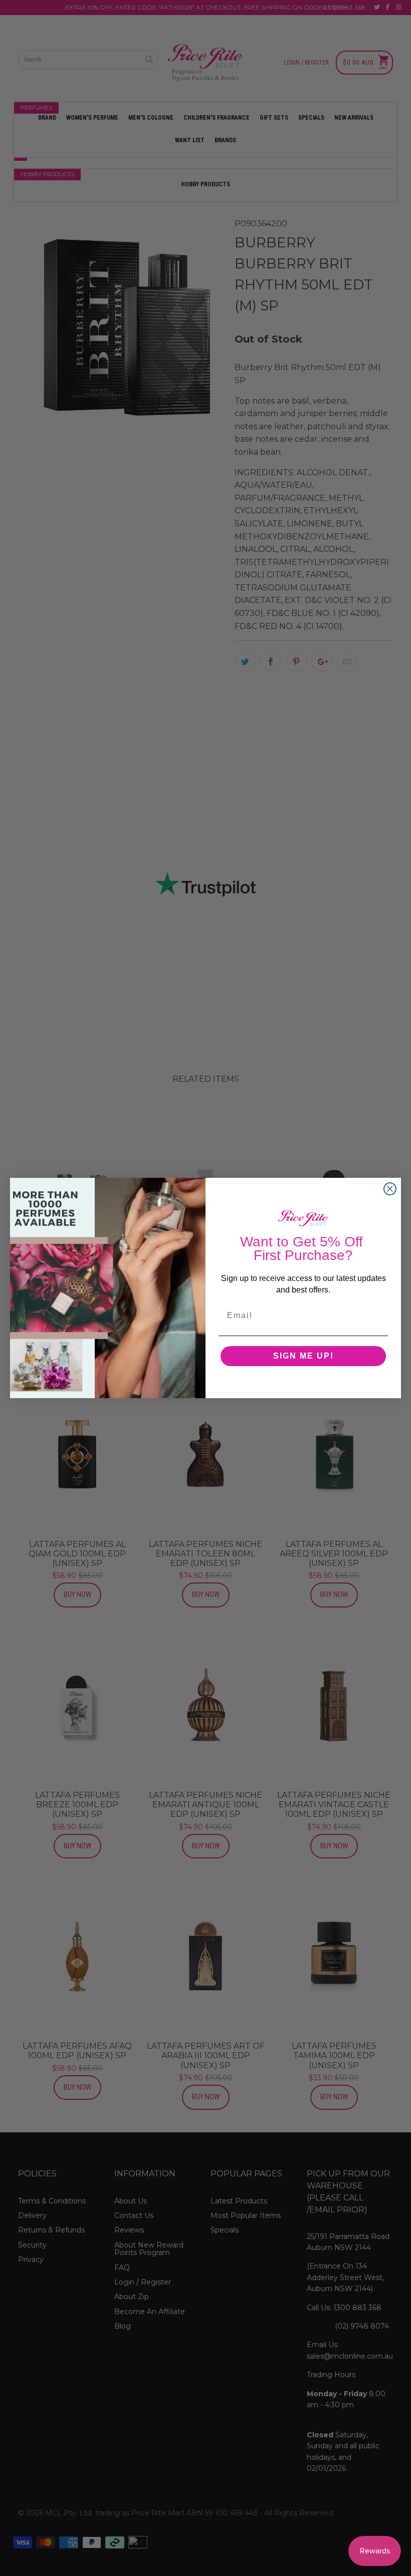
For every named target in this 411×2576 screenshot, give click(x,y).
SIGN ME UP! (303, 1356)
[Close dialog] (390, 1189)
